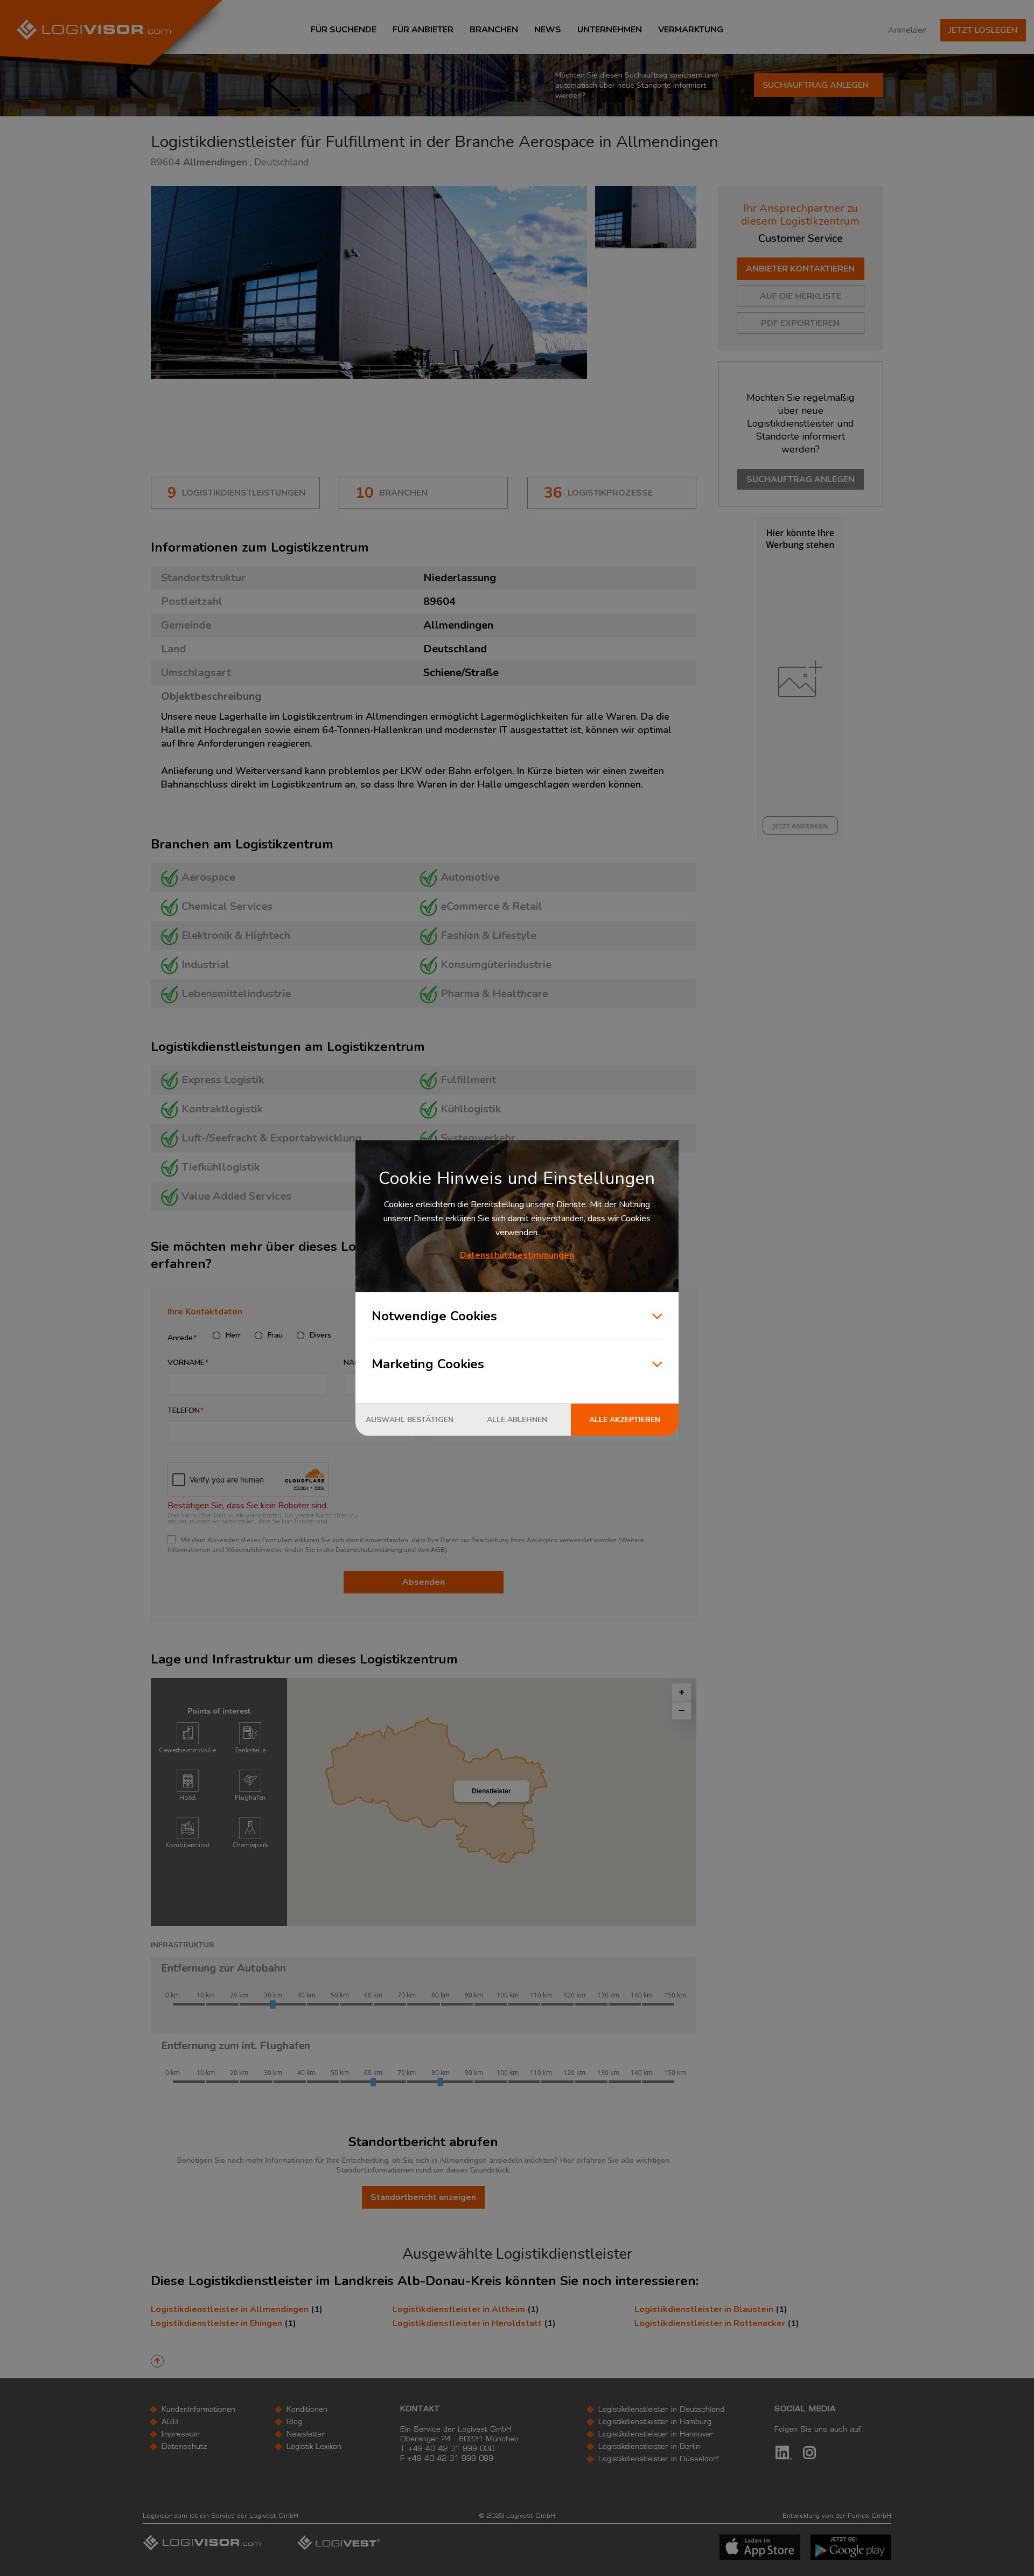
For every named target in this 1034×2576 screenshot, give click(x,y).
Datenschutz (184, 2447)
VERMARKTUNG (691, 30)
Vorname (186, 1363)
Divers (320, 1335)
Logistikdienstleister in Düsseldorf (658, 2460)
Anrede (180, 1338)
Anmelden (907, 30)
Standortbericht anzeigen (423, 2197)
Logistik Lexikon (314, 2447)
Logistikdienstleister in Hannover (656, 2435)
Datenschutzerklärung (369, 1550)
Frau (275, 1335)
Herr (233, 1335)
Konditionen (307, 2410)
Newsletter (306, 2435)
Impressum (181, 2435)
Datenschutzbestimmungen (517, 1255)
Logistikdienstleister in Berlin (649, 2447)
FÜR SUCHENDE (344, 30)
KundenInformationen (198, 2410)
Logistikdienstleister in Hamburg (655, 2422)
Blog (294, 2422)
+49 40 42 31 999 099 (450, 2459)
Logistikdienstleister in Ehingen (216, 2323)
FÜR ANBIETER (423, 30)
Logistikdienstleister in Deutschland (661, 2410)
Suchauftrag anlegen (816, 85)
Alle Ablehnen (517, 1420)
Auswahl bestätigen (410, 1420)
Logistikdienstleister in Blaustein (704, 2309)
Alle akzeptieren (625, 1420)
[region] (492, 1802)
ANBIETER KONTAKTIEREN (800, 269)
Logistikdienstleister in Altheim (459, 2309)
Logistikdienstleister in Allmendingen (230, 2309)
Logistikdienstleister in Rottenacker (710, 2323)
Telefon (184, 1411)
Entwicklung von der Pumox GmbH (837, 2516)
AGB (438, 1550)
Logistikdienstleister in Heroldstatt (467, 2323)
